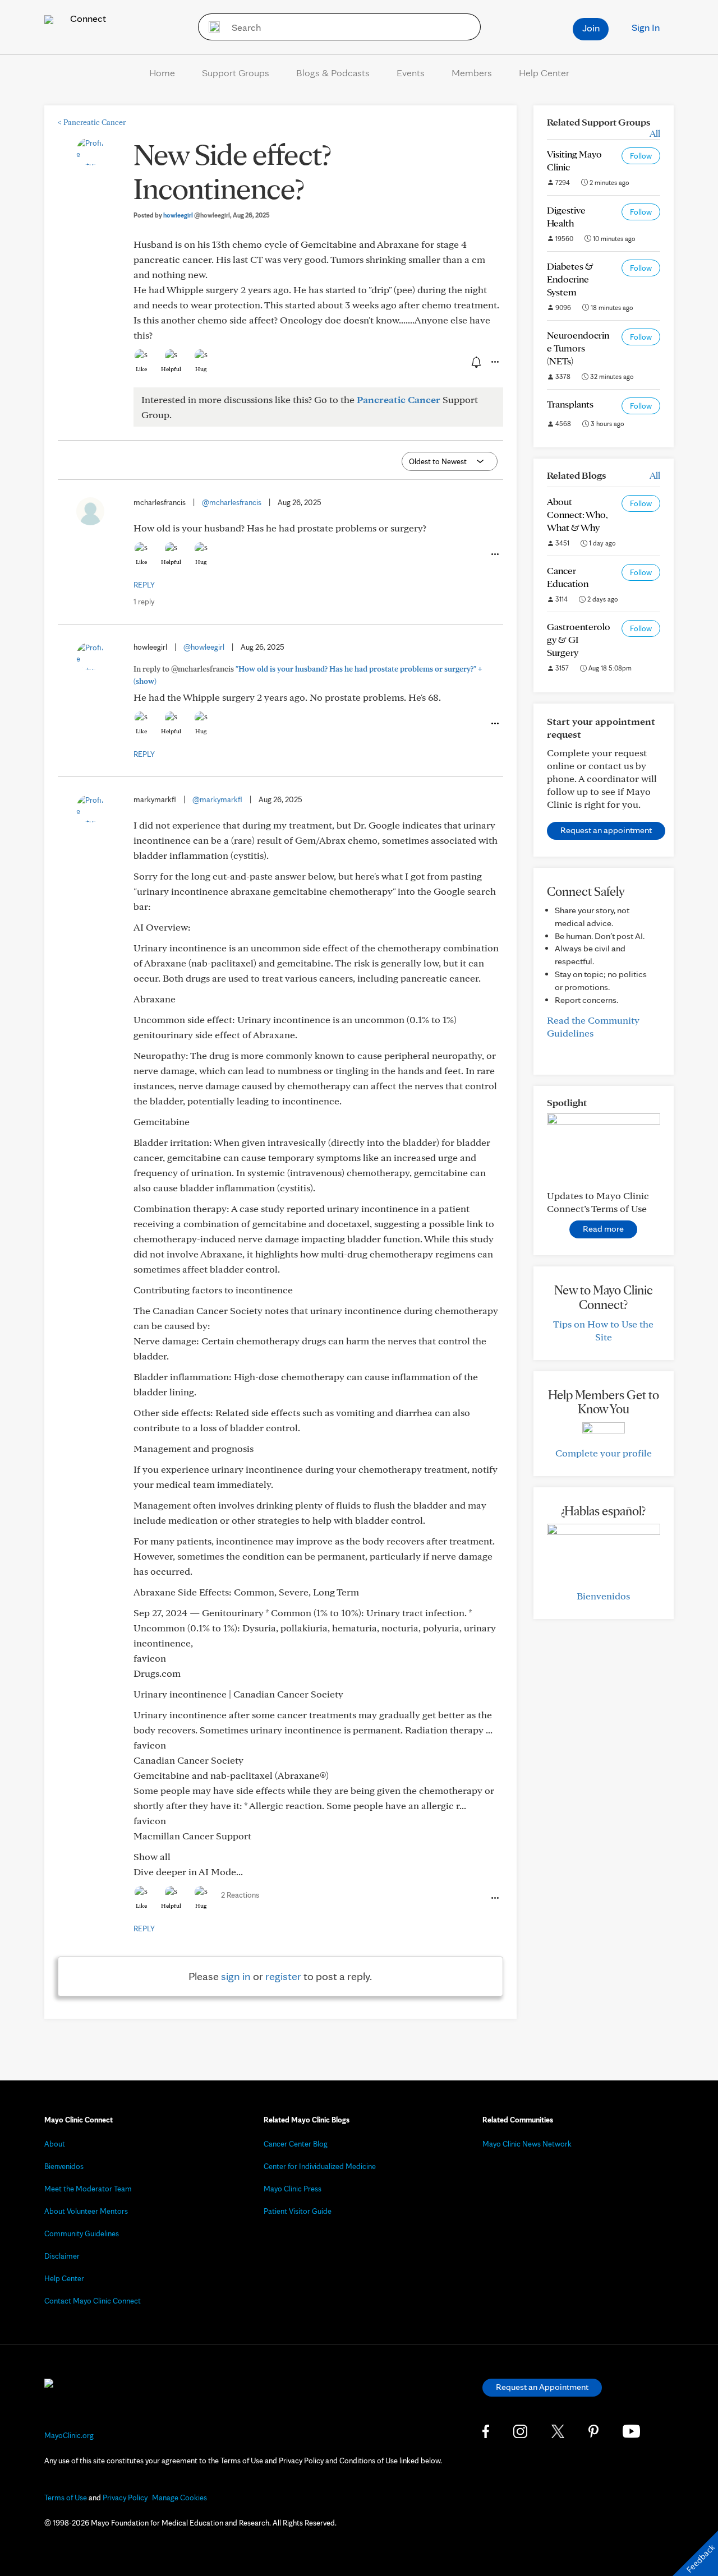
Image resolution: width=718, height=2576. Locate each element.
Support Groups (236, 73)
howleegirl (197, 215)
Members (472, 73)
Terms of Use (66, 2498)
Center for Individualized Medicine (320, 2166)
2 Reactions (240, 1895)
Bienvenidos (603, 1596)
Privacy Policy (125, 2498)
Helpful (171, 369)
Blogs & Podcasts (333, 73)
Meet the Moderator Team (88, 2189)
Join (591, 28)
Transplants (570, 404)
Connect (87, 18)
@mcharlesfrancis (232, 502)
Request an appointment (606, 830)
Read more (603, 1229)
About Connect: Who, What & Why (577, 514)
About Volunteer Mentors (86, 2211)
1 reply (144, 602)
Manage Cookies (179, 2498)
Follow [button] (641, 156)
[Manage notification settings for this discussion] (475, 362)
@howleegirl (204, 647)
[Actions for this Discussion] (494, 362)
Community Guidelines (82, 2233)
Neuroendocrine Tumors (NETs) (578, 348)
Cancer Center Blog (296, 2144)
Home (162, 73)
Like (141, 369)
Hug (201, 369)
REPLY (144, 585)
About (55, 2144)
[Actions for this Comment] (494, 554)
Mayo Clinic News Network (527, 2144)
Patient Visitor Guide (298, 2211)
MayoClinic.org (69, 2435)
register (283, 1976)
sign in (236, 1976)
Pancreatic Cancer (92, 122)
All (655, 133)
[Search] (211, 27)
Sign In (646, 27)
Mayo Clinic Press (293, 2189)
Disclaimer (62, 2256)
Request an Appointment (542, 2387)
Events (411, 73)
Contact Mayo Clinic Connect (93, 2301)
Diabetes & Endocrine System (570, 279)
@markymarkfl (217, 799)
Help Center (544, 73)
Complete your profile (604, 1453)
